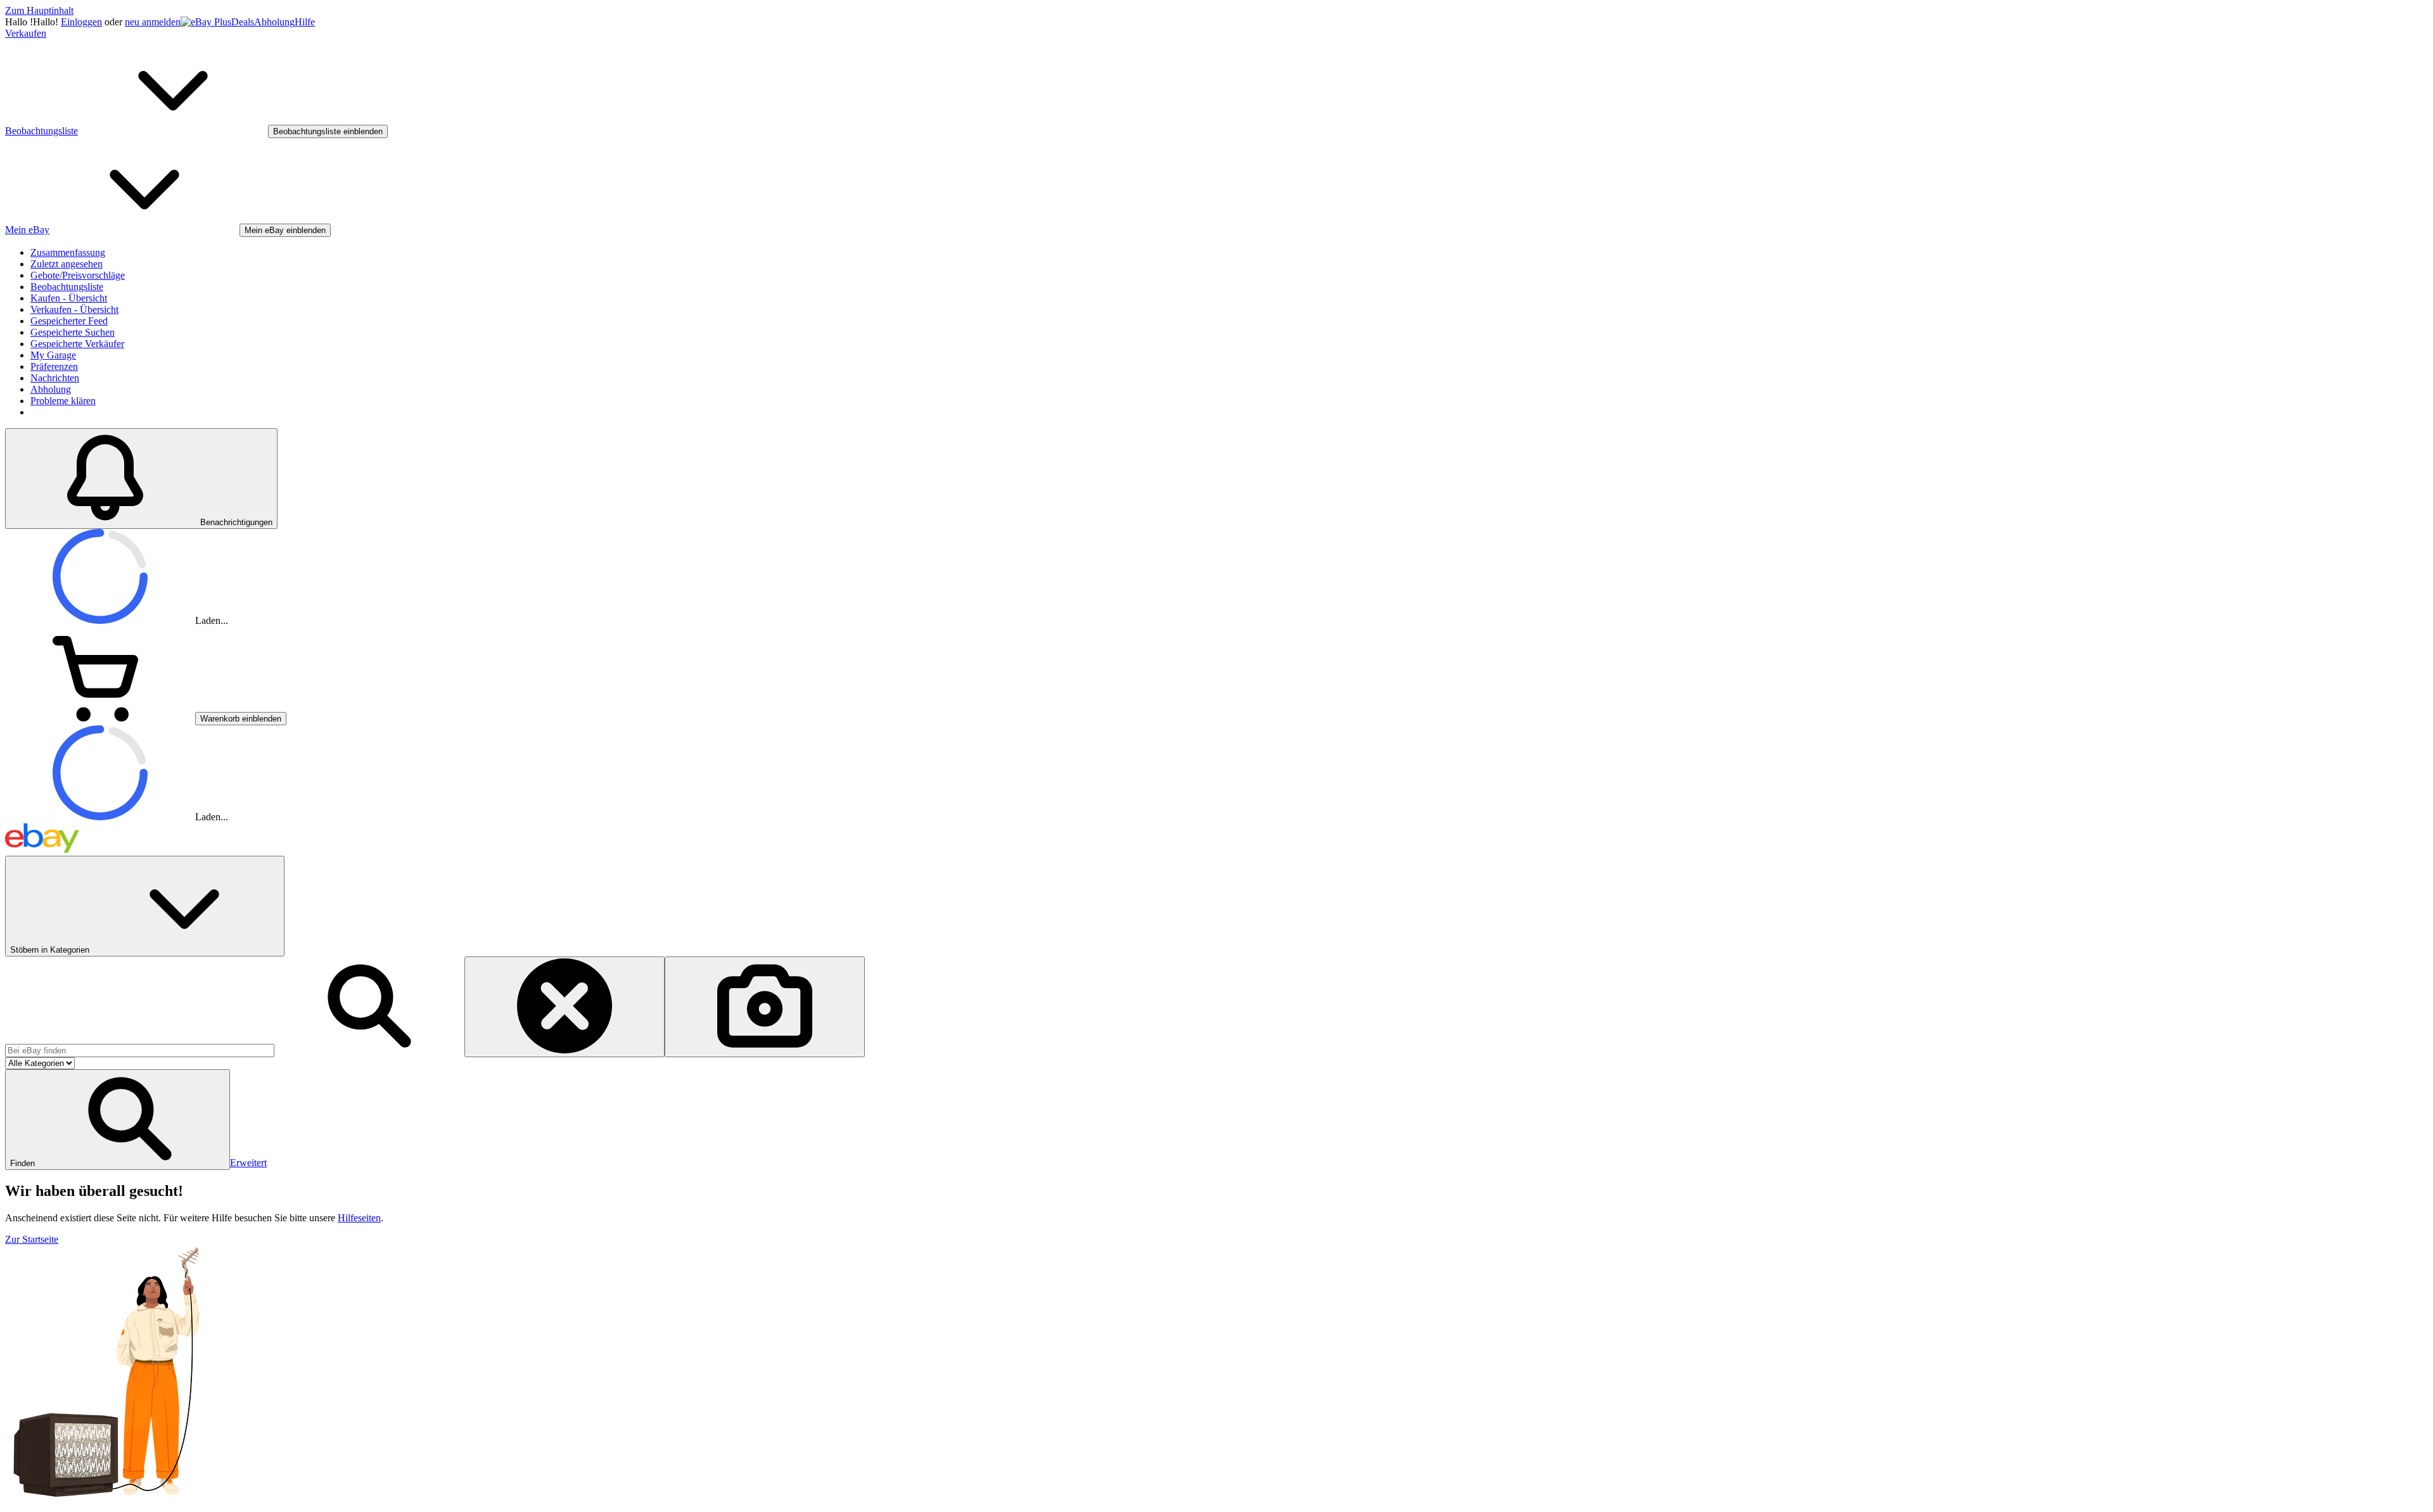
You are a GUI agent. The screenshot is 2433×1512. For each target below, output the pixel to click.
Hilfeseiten (359, 1218)
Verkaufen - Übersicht (74, 309)
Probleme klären (63, 401)
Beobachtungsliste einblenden (328, 131)
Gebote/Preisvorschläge (78, 275)
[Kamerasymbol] (765, 1007)
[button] (118, 1120)
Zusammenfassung (68, 252)
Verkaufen (26, 33)
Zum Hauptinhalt (39, 10)
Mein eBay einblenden (285, 230)
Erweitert (248, 1163)
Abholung (274, 22)
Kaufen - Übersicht (69, 298)
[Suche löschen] (565, 1007)
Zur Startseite (32, 1239)
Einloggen (81, 22)
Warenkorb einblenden (241, 719)
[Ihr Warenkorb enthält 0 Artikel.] (100, 718)
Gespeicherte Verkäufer (77, 344)
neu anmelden (153, 22)
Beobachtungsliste (67, 287)
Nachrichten (55, 378)
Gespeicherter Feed (69, 321)
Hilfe (305, 22)
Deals (243, 22)
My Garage (53, 355)
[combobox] (140, 1051)
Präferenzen (54, 366)
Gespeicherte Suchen (73, 332)
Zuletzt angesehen (67, 264)
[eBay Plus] (206, 22)
